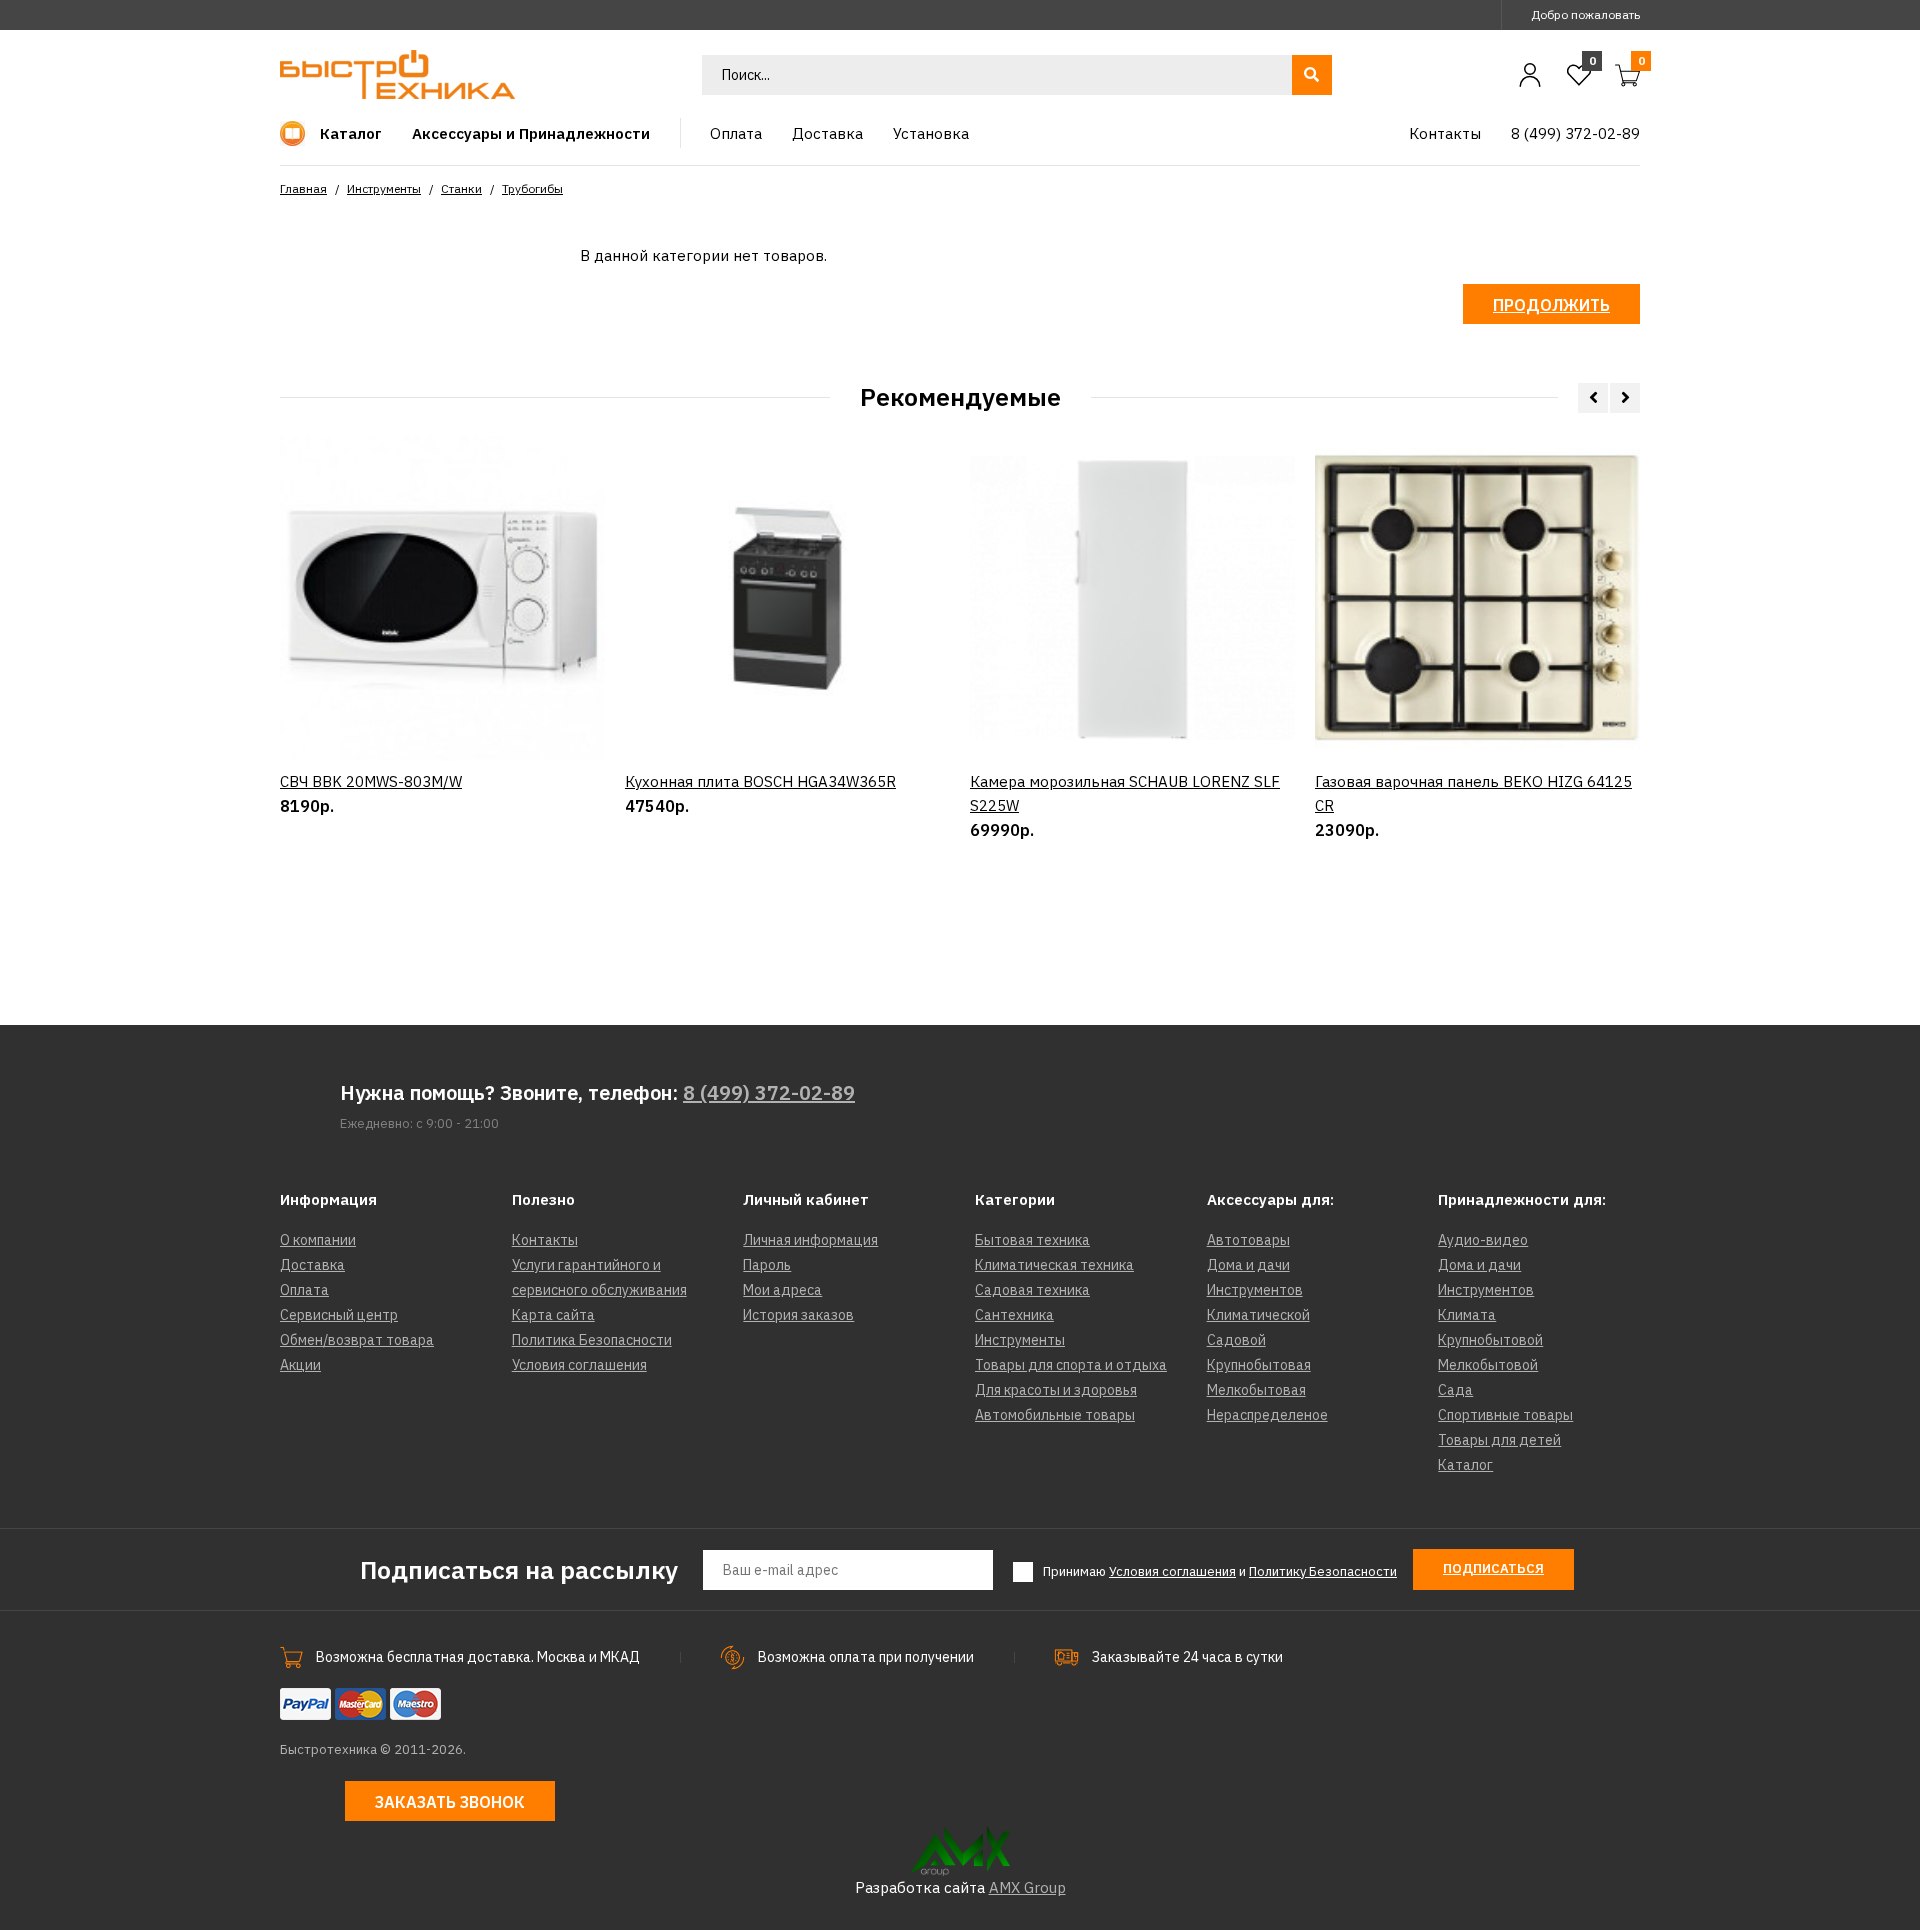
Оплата (304, 1290)
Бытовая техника (1032, 1240)
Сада (1455, 1390)
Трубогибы (532, 188)
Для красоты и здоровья (1056, 1390)
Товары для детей (1499, 1440)
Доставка (312, 1265)
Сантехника (1014, 1315)
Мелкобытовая (1256, 1390)
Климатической (1258, 1315)
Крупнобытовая (1259, 1365)
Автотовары (1248, 1240)
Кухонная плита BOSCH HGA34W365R (760, 781)
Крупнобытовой (1490, 1340)
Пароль (767, 1265)
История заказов (798, 1315)
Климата (1467, 1315)
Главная (303, 188)
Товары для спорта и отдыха (1071, 1365)
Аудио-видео (1483, 1240)
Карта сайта (553, 1315)
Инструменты (384, 188)
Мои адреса (782, 1290)
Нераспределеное (1267, 1415)
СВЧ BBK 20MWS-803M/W (371, 781)
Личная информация (810, 1240)
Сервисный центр (339, 1315)
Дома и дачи (1248, 1265)
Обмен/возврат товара (357, 1340)
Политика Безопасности (592, 1340)
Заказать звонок (450, 1802)
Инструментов (1255, 1290)
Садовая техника (1032, 1290)
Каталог (1465, 1465)
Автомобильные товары (1055, 1415)
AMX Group (1027, 1887)
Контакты (545, 1240)
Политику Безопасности (1323, 1571)
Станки (461, 188)
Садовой (1236, 1340)
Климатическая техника (1054, 1265)
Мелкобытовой (1488, 1365)
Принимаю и (1220, 1571)
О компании (318, 1240)
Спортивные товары (1505, 1415)
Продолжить (1551, 305)
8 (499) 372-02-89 (769, 1092)
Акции (300, 1365)
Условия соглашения (579, 1365)
